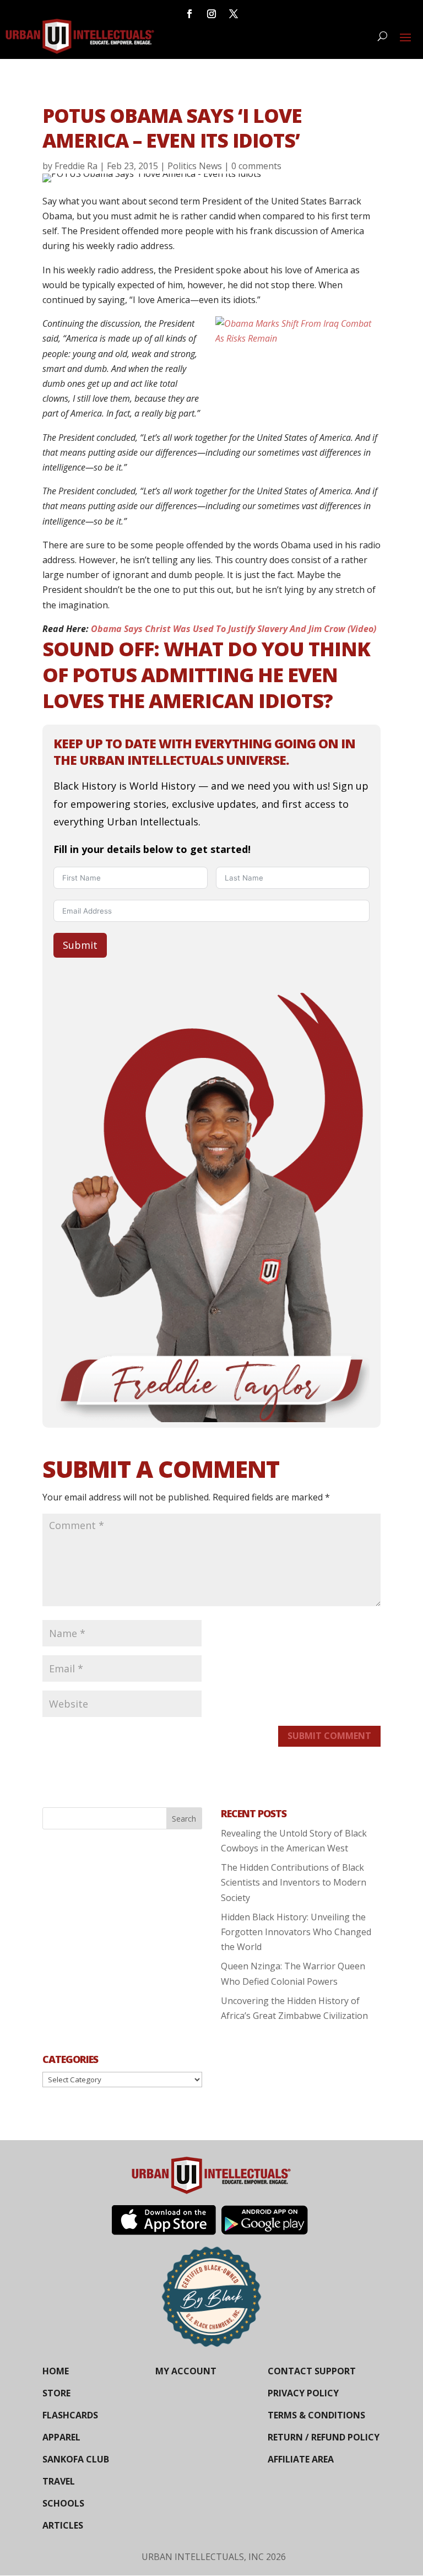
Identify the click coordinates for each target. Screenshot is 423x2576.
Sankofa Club (76, 2459)
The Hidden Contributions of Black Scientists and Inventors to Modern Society (294, 1882)
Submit (80, 945)
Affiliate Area (301, 2459)
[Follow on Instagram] (211, 14)
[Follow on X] (234, 14)
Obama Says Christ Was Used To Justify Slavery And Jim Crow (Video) (234, 629)
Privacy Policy (303, 2393)
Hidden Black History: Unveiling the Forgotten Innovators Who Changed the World (296, 1932)
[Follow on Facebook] (189, 14)
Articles (63, 2525)
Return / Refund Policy (324, 2437)
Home (56, 2371)
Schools (63, 2503)
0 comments (256, 166)
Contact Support (312, 2371)
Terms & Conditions (316, 2415)
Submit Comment (329, 1736)
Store (56, 2393)
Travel (59, 2481)
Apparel (61, 2437)
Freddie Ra (76, 166)
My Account (186, 2371)
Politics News (195, 166)
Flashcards (70, 2415)
